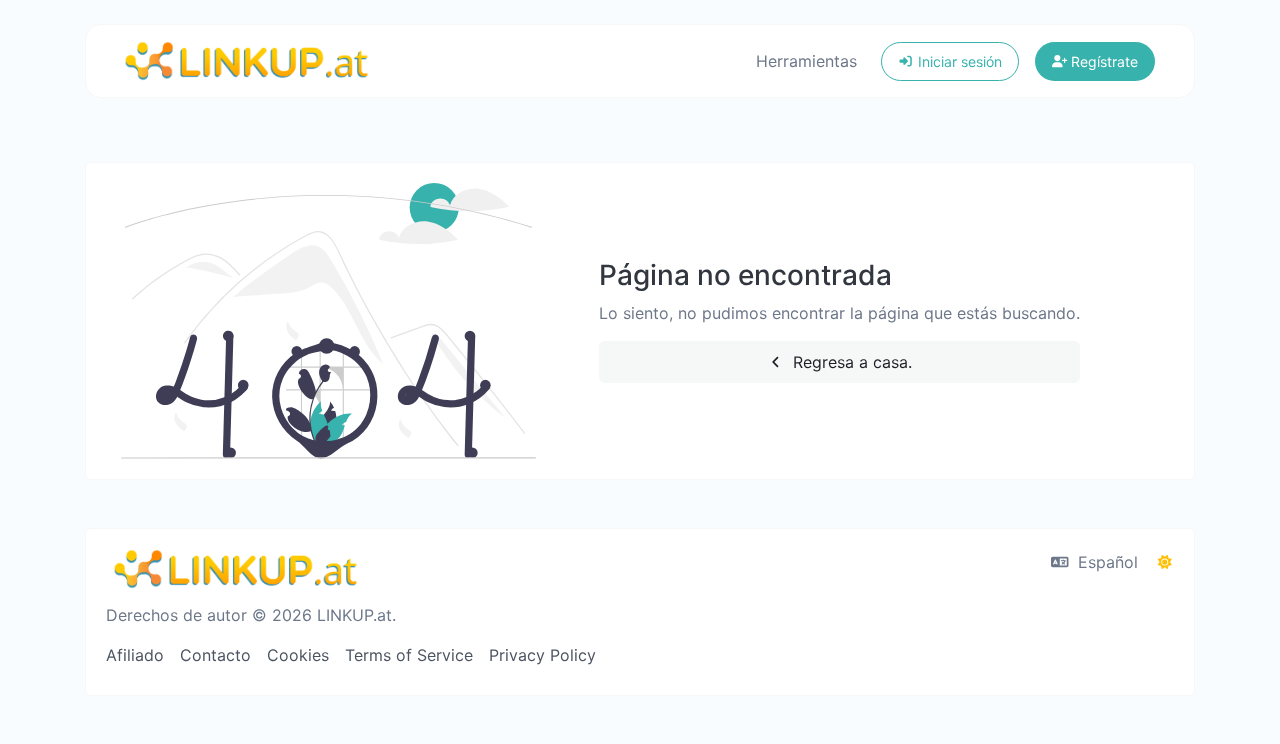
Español (1105, 562)
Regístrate (1102, 61)
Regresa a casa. (850, 362)
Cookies (298, 655)
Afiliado (135, 655)
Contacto (215, 655)
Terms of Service (409, 655)
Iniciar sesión (958, 61)
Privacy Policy (542, 655)
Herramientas (806, 61)
